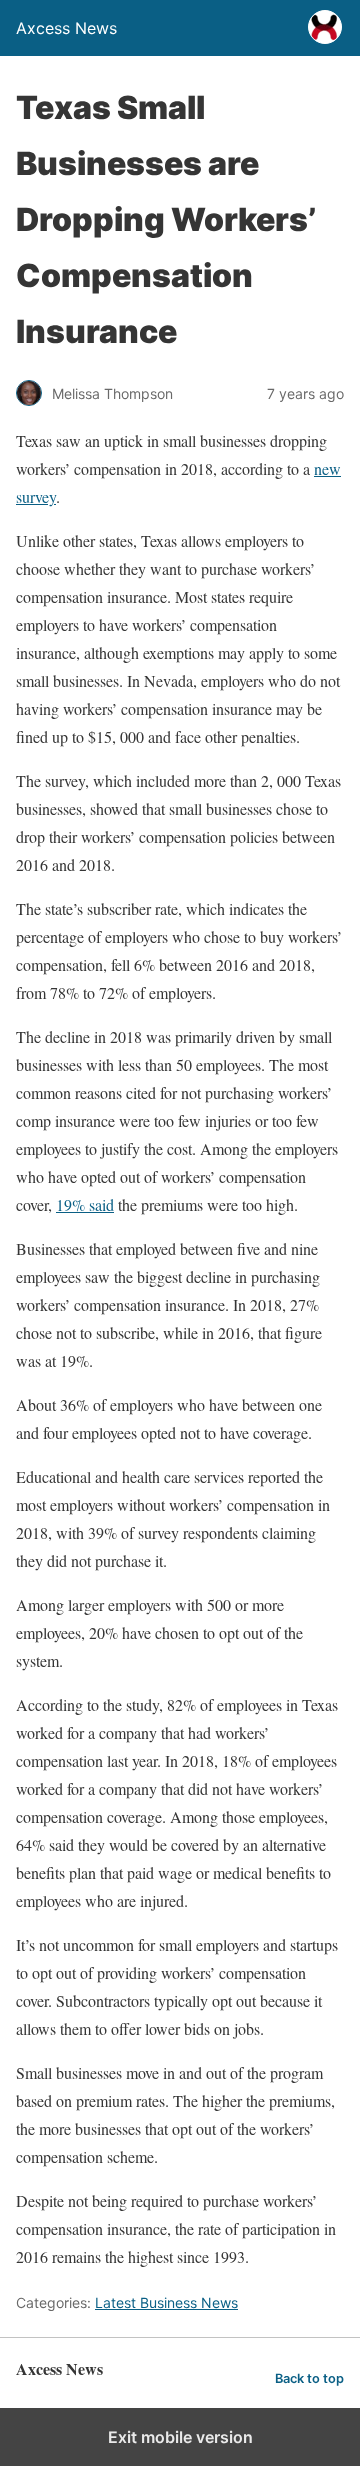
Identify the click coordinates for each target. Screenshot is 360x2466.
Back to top (309, 2378)
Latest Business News (166, 2302)
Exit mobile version (180, 2437)
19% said (85, 1204)
